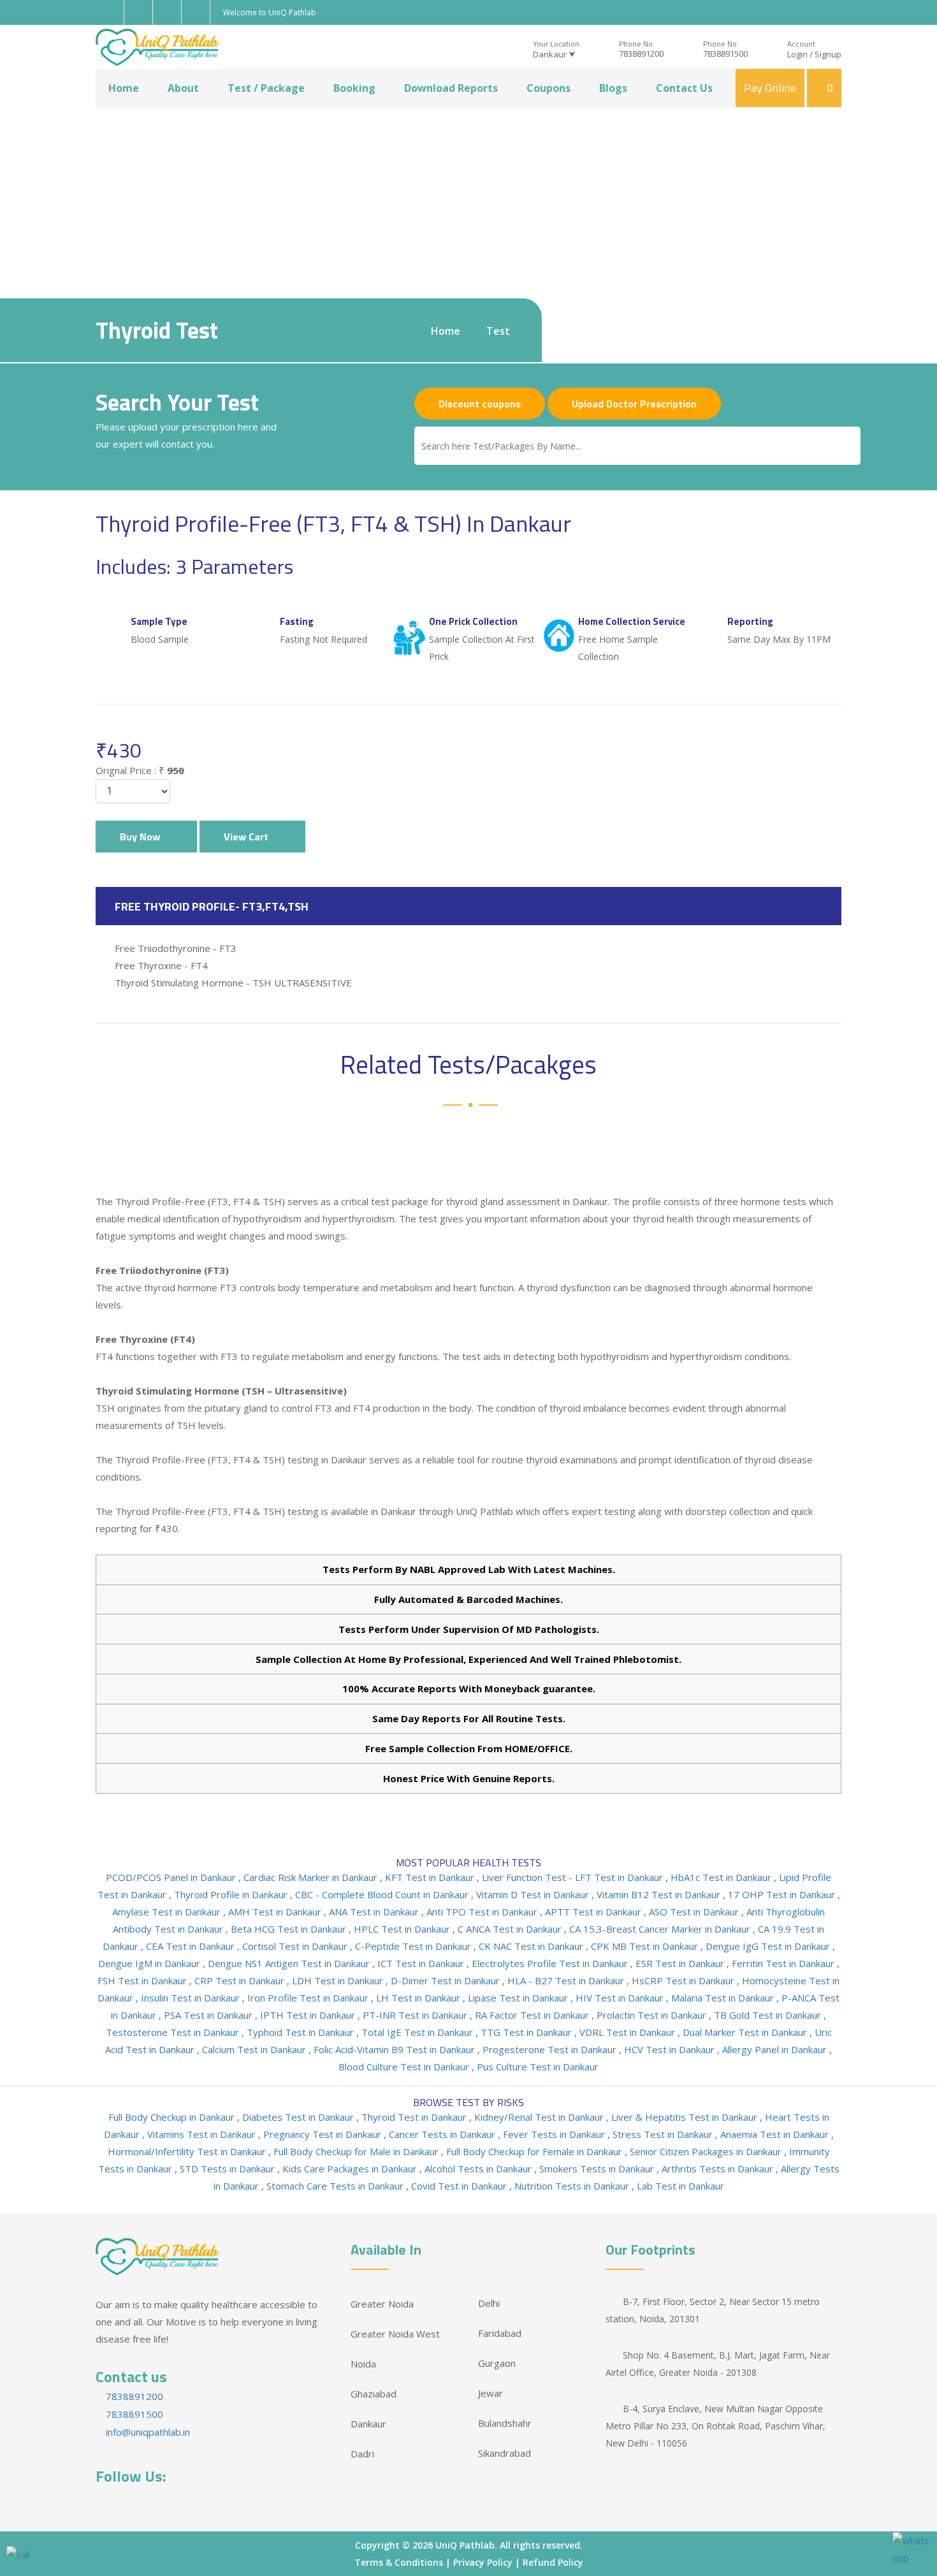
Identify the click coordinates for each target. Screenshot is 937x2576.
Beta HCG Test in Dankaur (290, 1929)
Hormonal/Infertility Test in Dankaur (188, 2151)
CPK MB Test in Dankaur (646, 1946)
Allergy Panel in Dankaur (776, 2049)
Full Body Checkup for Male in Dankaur (357, 2151)
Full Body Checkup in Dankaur (173, 2117)
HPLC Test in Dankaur (403, 1929)
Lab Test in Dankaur (680, 2186)
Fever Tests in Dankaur (555, 2134)
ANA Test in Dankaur (375, 1912)
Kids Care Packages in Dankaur (351, 2169)
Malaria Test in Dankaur (724, 1998)
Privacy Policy (483, 2562)
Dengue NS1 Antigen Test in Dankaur (290, 1963)
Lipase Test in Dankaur (519, 1998)
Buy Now (142, 837)
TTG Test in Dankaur (527, 2032)
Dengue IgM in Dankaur (150, 1963)
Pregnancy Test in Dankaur (323, 2134)
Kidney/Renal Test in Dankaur (540, 2117)
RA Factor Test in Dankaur (533, 2015)
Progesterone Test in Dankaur (551, 2049)
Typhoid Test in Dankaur (301, 2032)
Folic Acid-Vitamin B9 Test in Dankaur (396, 2049)
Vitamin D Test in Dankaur (534, 1894)
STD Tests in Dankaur (229, 2169)
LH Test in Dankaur (419, 1998)
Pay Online (770, 88)
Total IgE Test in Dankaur (418, 2032)
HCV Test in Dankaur (671, 2049)
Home (124, 88)
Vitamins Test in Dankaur (203, 2134)
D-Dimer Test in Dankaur (447, 1980)
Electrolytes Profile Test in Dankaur (551, 1963)
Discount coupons (480, 404)
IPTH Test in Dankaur (309, 2015)
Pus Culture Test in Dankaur (538, 2067)
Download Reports (451, 88)
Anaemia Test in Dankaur (776, 2134)
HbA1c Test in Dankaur (722, 1877)
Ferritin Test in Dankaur (784, 1963)
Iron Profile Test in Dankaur (309, 1998)
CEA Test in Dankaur (192, 1946)
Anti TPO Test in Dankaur (483, 1912)
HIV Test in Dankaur (621, 1998)
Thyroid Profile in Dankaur (232, 1894)
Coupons (548, 88)
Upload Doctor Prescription (634, 404)
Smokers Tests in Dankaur (598, 2169)
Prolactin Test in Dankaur (653, 2015)
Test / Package (266, 88)
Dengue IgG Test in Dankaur (769, 1946)
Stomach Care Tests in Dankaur (336, 2186)
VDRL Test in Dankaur (628, 2032)
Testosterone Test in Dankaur (174, 2032)
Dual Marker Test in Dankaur (746, 2032)
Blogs (613, 88)
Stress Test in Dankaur (664, 2134)
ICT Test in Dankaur (422, 1963)
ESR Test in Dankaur (681, 1963)
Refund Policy (553, 2562)
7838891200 (641, 54)
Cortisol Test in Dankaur (296, 1946)
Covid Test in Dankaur (460, 2186)
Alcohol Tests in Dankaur (479, 2169)
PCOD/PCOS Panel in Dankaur (172, 1877)
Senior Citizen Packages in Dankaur (707, 2151)
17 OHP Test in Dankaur (783, 1894)
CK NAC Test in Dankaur (532, 1946)
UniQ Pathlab (465, 2545)
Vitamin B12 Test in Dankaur (660, 1894)
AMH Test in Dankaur (276, 1912)
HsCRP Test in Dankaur (684, 1980)
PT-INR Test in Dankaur (416, 2015)
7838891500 (725, 54)
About (183, 88)
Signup (828, 54)
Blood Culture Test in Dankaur (405, 2067)
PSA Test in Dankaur (209, 2015)
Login (797, 54)
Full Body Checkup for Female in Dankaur (535, 2151)
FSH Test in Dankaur (143, 1980)
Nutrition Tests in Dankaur (573, 2186)
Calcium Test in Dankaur (255, 2049)
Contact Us (684, 88)
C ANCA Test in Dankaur (511, 1929)
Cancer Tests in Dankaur (443, 2134)
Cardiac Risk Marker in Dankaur (312, 1877)
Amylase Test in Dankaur (168, 1912)
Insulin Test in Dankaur (192, 1998)
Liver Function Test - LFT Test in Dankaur (574, 1877)
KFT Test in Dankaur (431, 1877)
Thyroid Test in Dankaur (415, 2117)
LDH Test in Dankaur (339, 1980)
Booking (354, 88)
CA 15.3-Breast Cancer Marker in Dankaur (661, 1929)
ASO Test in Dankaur (695, 1912)
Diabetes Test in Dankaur (299, 2117)
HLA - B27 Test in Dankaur (567, 1980)
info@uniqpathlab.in (147, 2432)
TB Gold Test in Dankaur (769, 2015)
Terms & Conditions (399, 2562)
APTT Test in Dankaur (594, 1912)
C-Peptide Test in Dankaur (414, 1946)
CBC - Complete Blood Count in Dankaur (383, 1894)
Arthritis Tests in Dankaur (719, 2169)
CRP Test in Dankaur (241, 1980)
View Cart (249, 837)
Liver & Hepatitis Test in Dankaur (686, 2117)
